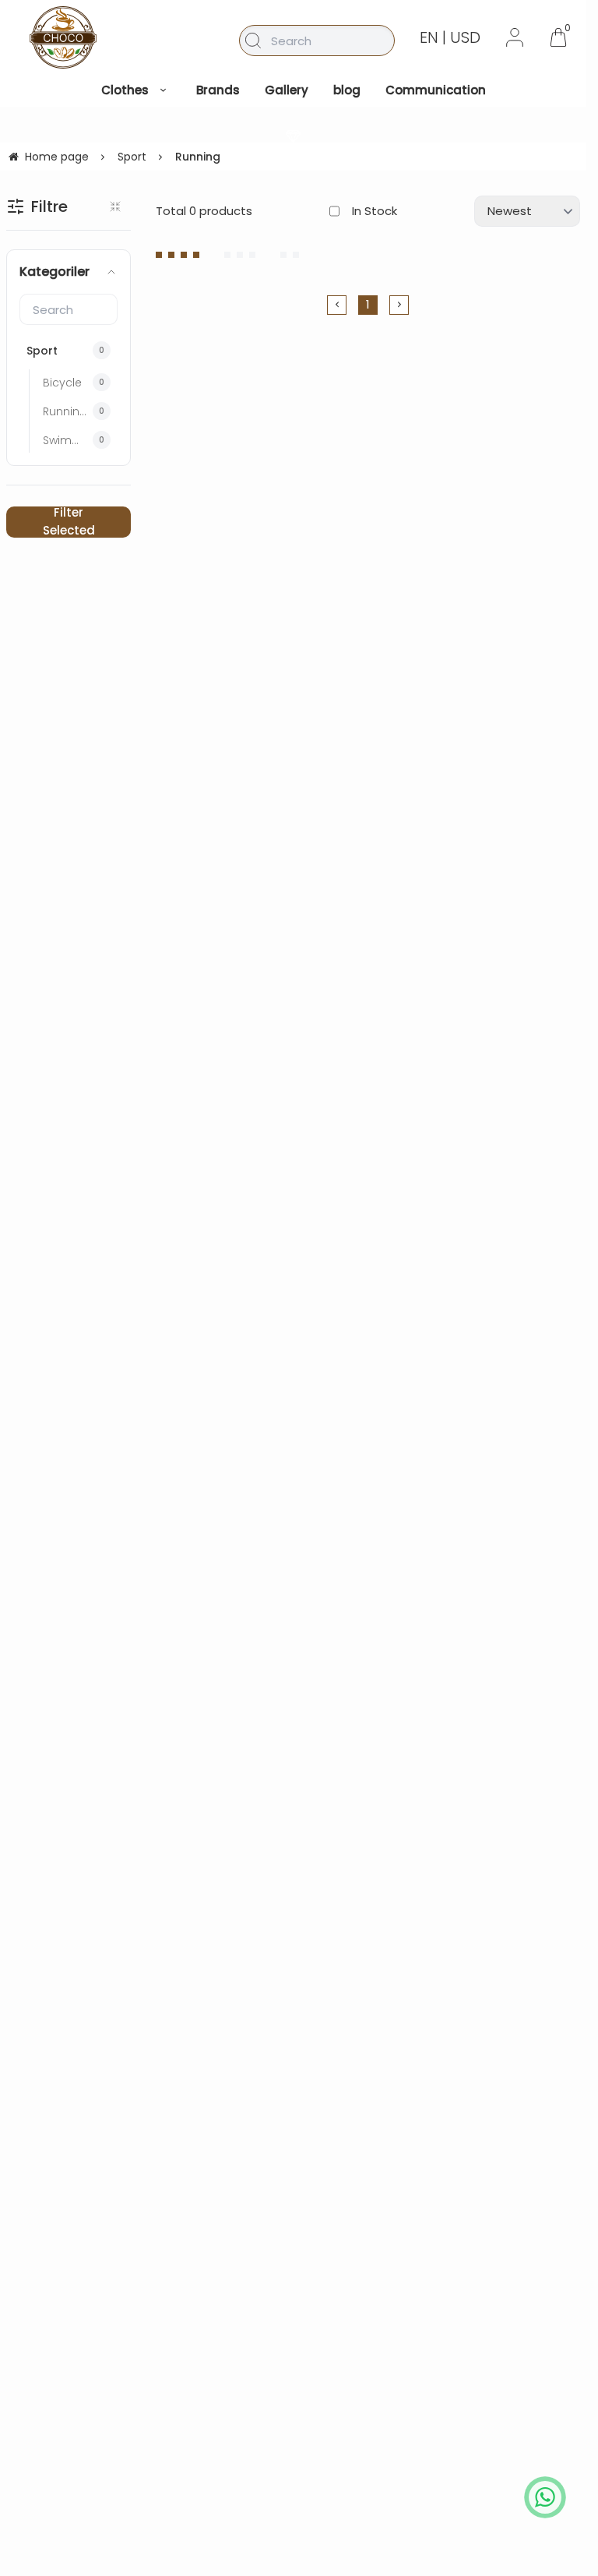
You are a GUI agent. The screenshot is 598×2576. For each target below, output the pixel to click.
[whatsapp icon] (545, 2497)
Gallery (287, 90)
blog (347, 90)
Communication (436, 90)
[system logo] (63, 37)
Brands (218, 90)
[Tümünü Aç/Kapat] (115, 206)
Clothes (125, 90)
